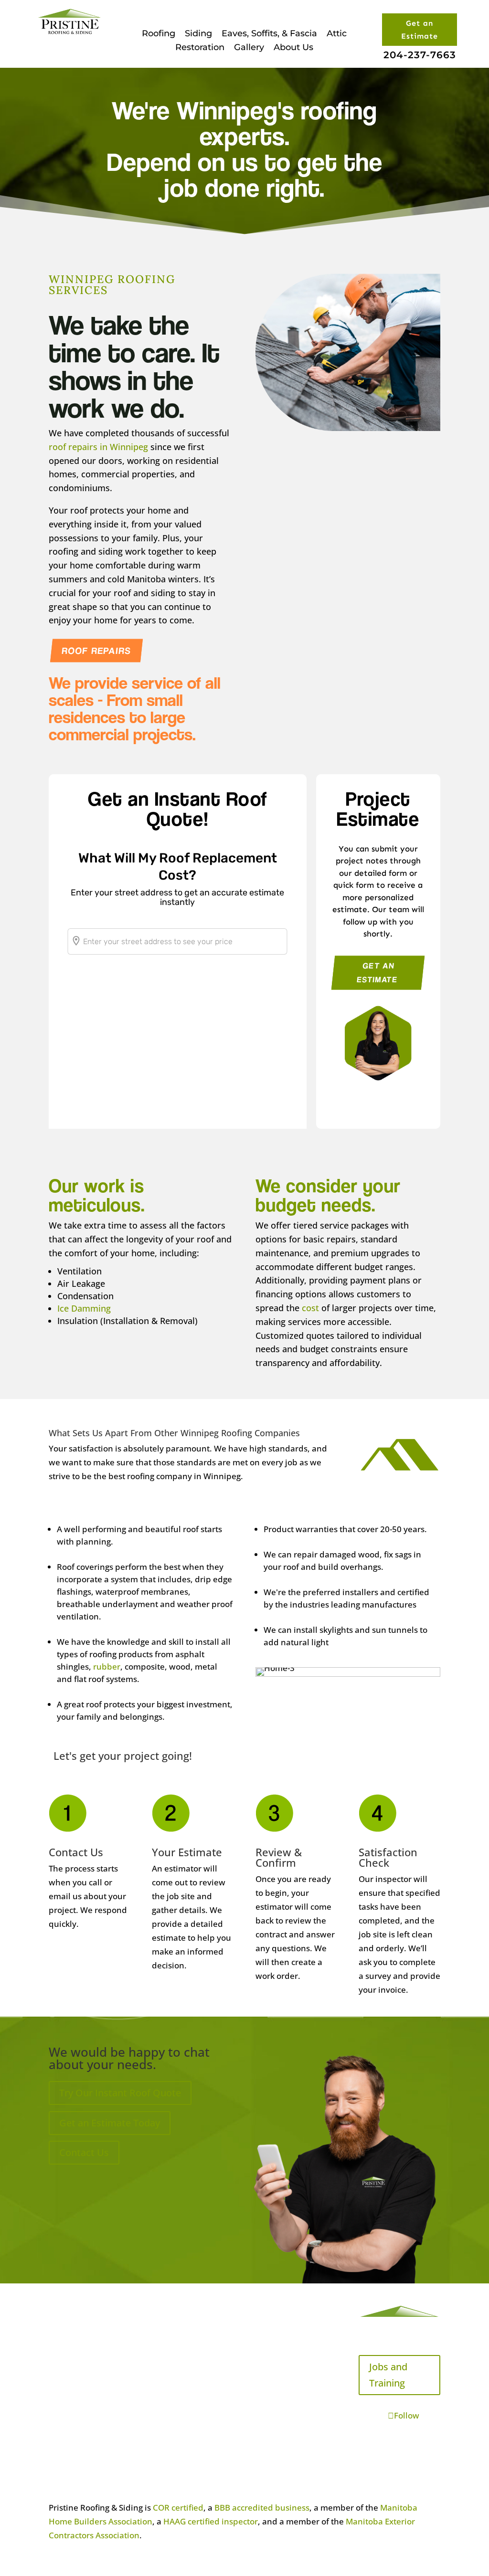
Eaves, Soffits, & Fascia (269, 33)
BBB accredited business (262, 2508)
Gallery (249, 47)
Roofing (159, 33)
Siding (198, 33)
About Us (293, 47)
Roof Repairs (97, 650)
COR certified (178, 2508)
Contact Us (84, 2152)
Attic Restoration (81, 2389)
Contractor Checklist (191, 2309)
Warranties (173, 2331)
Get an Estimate (420, 30)
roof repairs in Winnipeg (98, 447)
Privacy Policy (178, 2419)
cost (310, 1308)
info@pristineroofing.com (295, 2312)
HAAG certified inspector (211, 2521)
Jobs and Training (388, 2375)
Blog (57, 2455)
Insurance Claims (185, 2353)
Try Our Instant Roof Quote (120, 2093)
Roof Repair (71, 2411)
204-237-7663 (420, 55)
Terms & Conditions (190, 2397)
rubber (107, 1667)
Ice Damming (84, 1308)
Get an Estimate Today (110, 2123)
